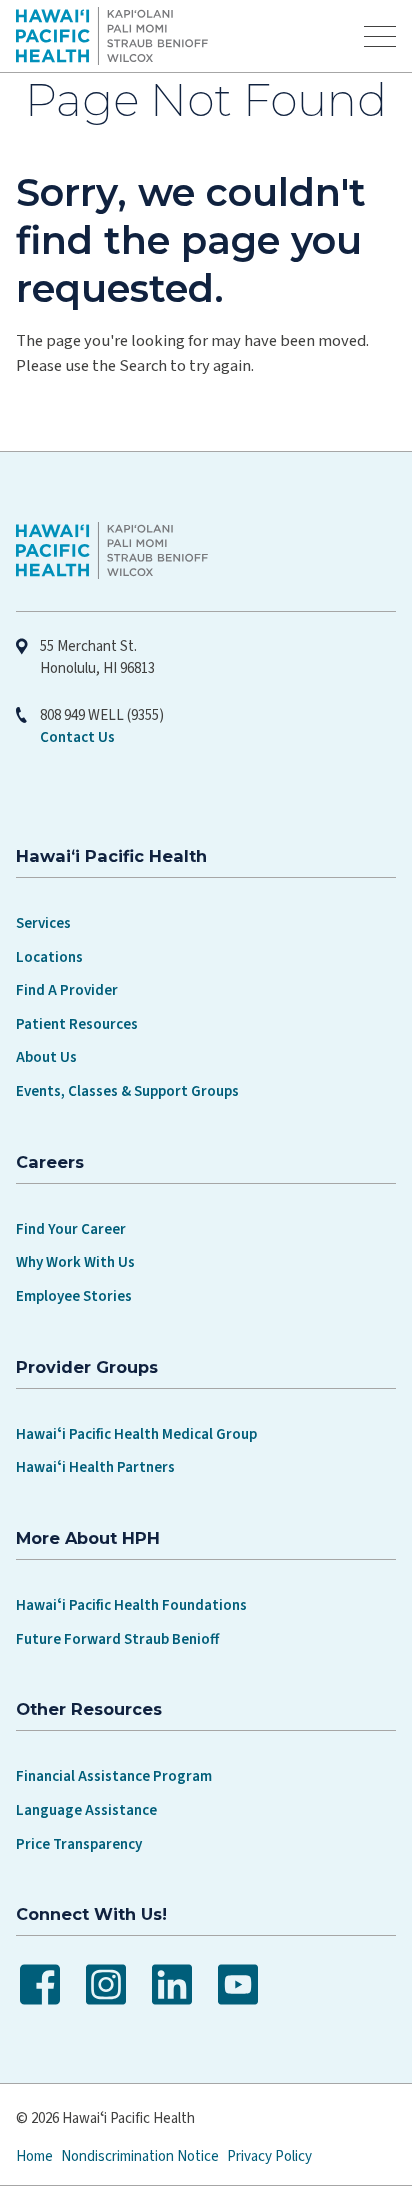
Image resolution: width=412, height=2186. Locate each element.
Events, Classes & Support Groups (127, 1091)
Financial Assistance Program (114, 1776)
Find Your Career (71, 1229)
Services (43, 923)
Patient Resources (77, 1024)
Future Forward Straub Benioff (117, 1639)
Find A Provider (67, 990)
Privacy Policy (269, 2156)
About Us (46, 1057)
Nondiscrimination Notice (140, 2156)
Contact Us (77, 737)
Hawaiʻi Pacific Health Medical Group (136, 1434)
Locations (49, 957)
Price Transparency (79, 1844)
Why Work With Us (75, 1262)
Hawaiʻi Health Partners (95, 1467)
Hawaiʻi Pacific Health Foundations (131, 1605)
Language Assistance (86, 1810)
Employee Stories (74, 1296)
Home (34, 2156)
